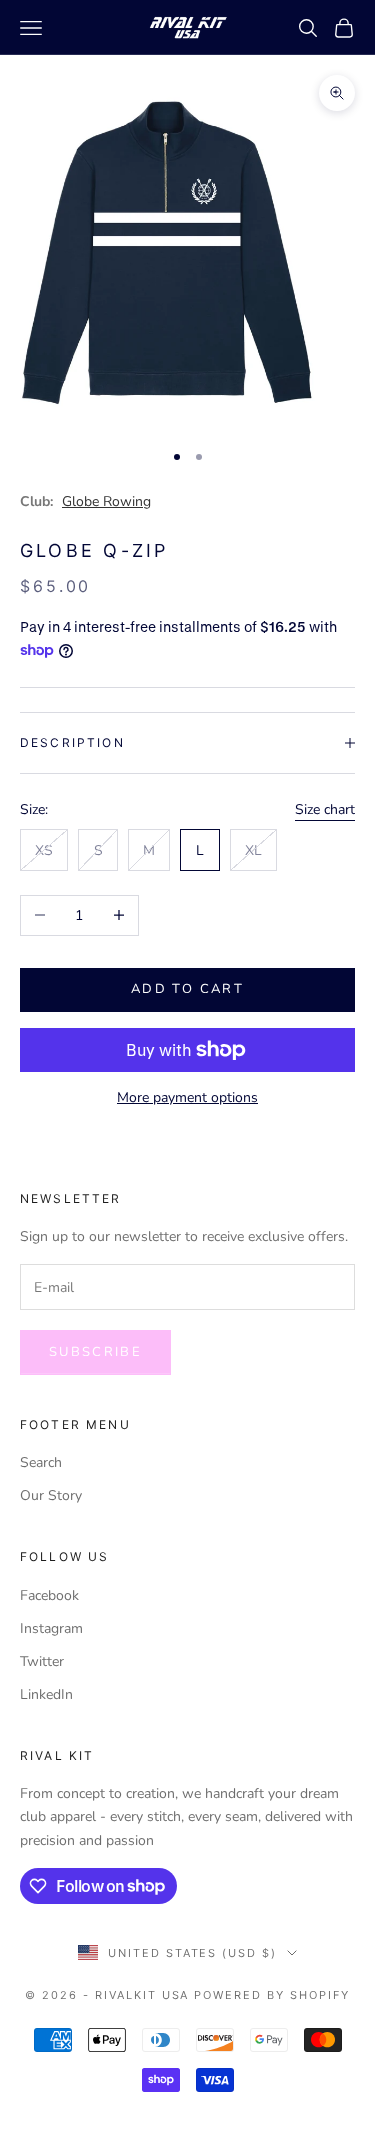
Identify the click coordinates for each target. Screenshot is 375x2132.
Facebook (49, 1595)
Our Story (51, 1495)
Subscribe (95, 1352)
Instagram (51, 1628)
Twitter (42, 1661)
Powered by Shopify (272, 1995)
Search (41, 1462)
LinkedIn (46, 1694)
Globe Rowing (106, 501)
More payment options (187, 1097)
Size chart (325, 809)
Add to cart (187, 989)
